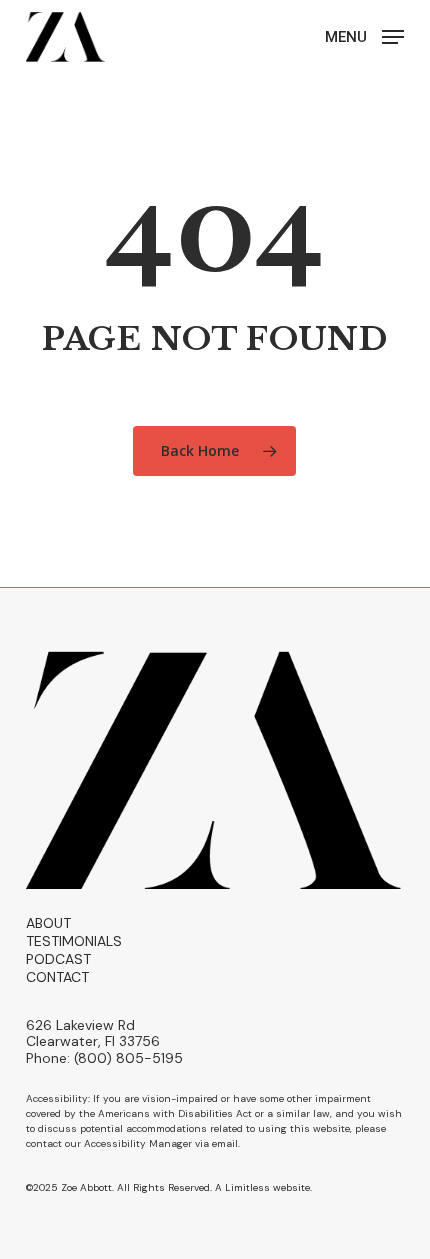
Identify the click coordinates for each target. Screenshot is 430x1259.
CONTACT (57, 977)
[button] (364, 36)
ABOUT (48, 923)
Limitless (247, 1187)
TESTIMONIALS (74, 941)
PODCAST (58, 959)
